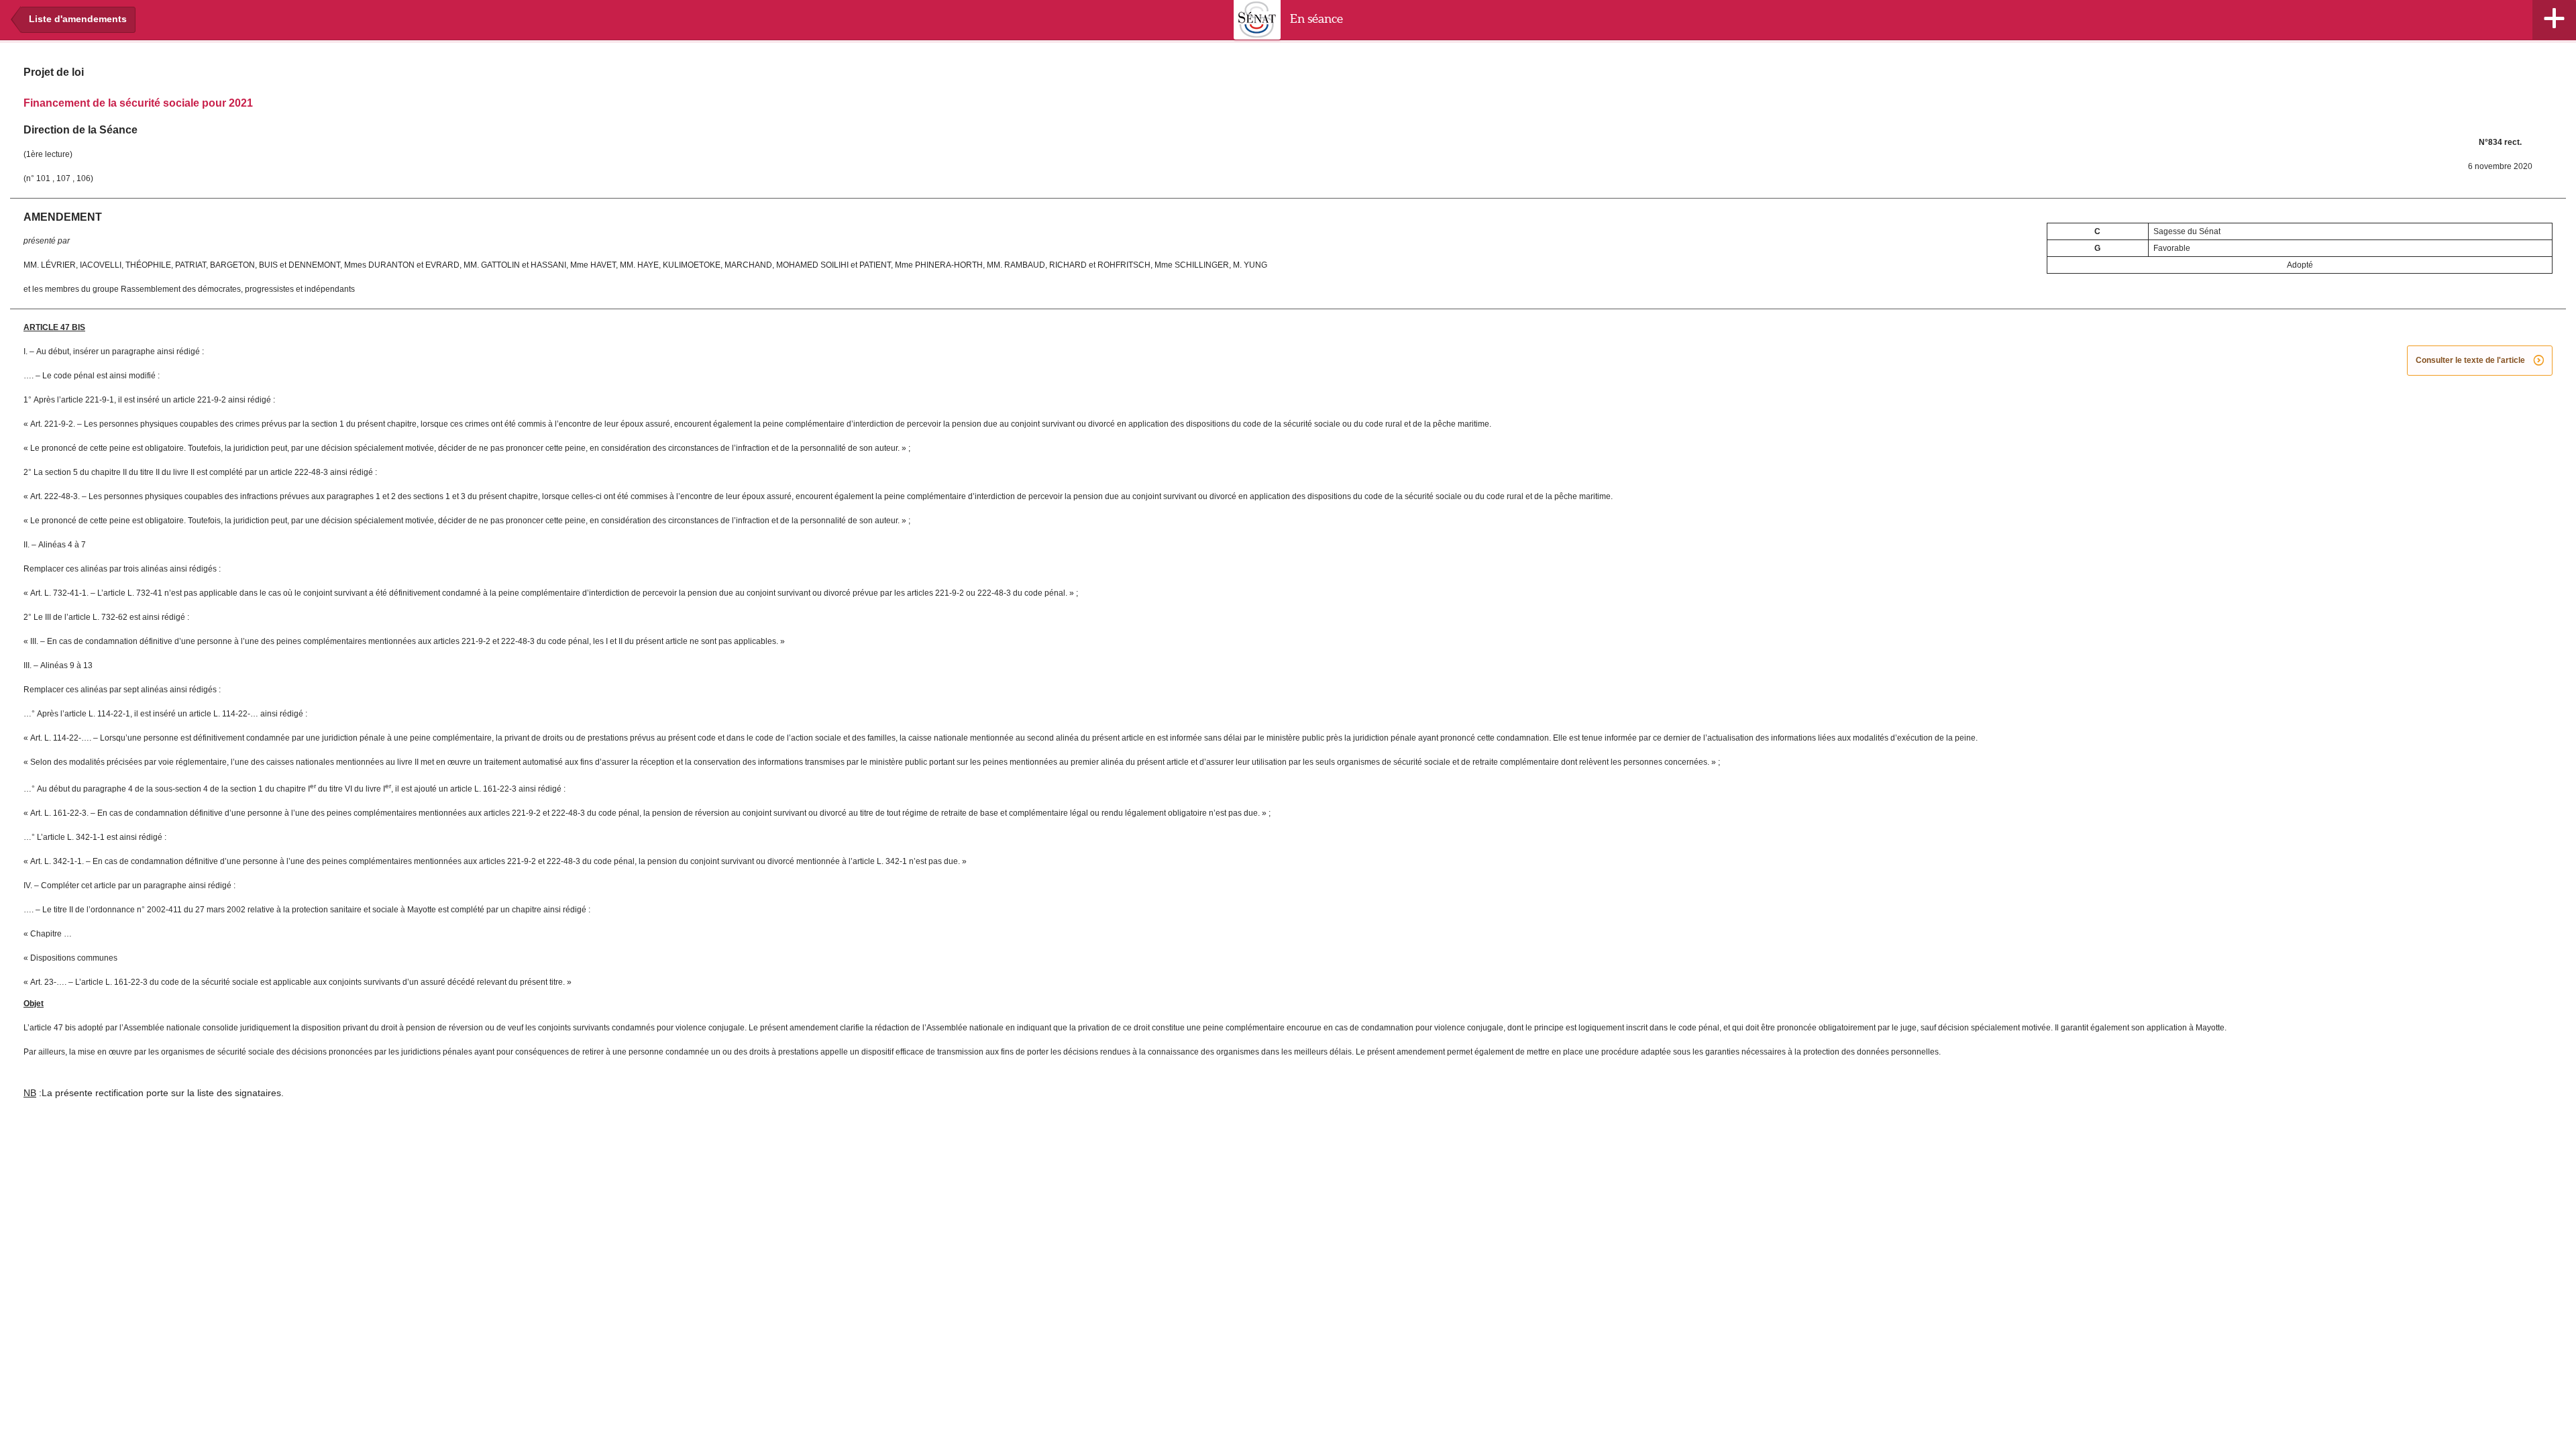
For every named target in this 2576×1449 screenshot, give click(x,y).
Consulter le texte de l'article (2480, 361)
